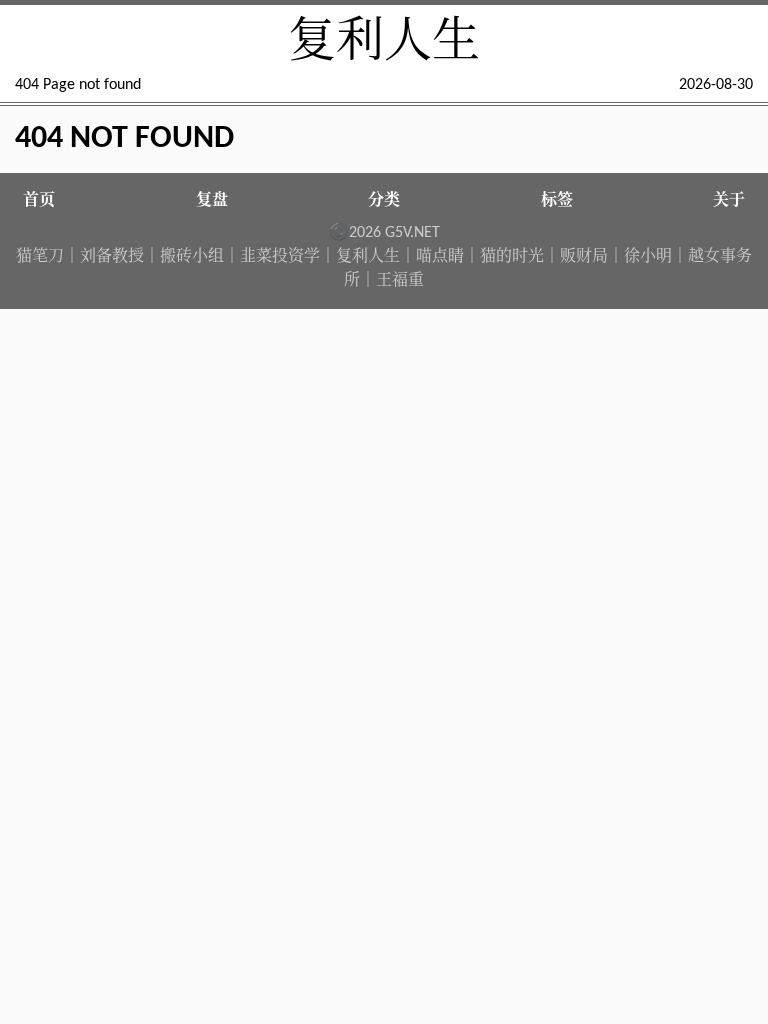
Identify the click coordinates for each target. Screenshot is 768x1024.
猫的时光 (512, 257)
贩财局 (584, 257)
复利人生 (384, 44)
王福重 (400, 281)
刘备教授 (112, 257)
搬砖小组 (192, 257)
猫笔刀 (40, 257)
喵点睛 (440, 257)
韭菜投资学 (280, 257)
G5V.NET (412, 233)
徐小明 (648, 257)
